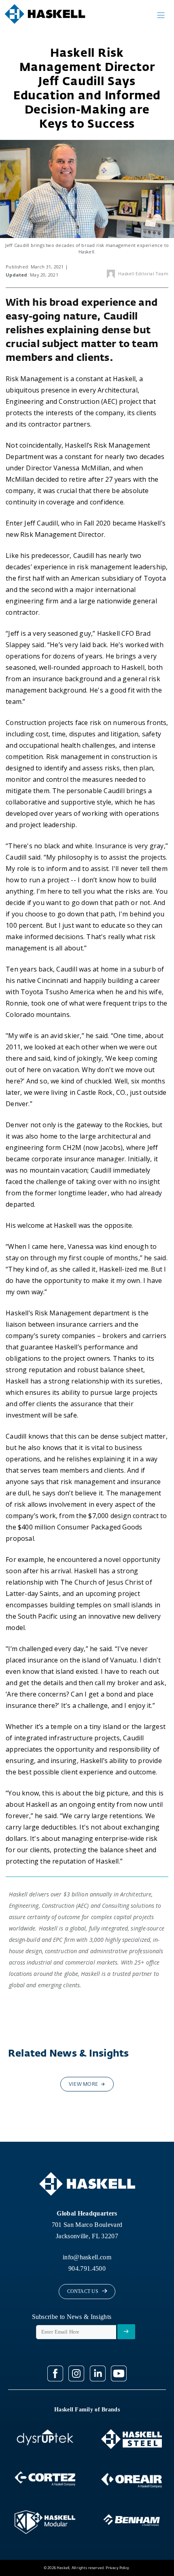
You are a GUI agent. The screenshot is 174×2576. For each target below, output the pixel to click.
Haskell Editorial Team (143, 273)
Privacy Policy (117, 2568)
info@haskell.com (87, 2257)
